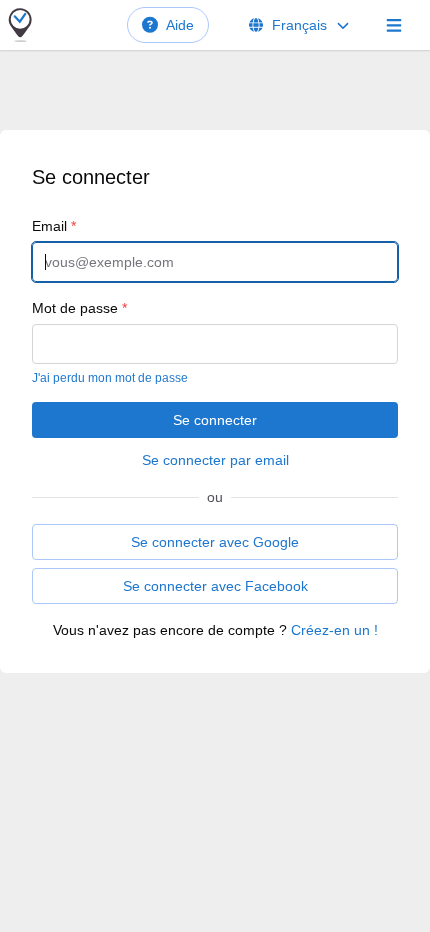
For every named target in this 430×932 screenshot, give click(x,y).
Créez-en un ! (334, 630)
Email (54, 226)
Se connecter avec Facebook (215, 586)
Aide (180, 25)
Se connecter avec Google (215, 542)
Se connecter (215, 420)
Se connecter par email (215, 460)
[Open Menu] (394, 25)
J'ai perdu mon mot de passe (110, 378)
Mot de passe (79, 308)
